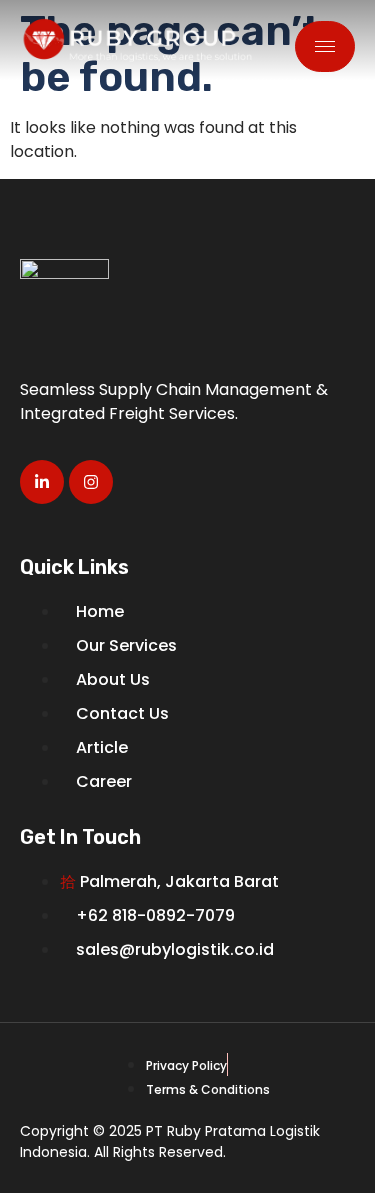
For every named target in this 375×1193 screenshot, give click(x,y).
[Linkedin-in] (42, 482)
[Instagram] (91, 482)
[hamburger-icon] (325, 46)
